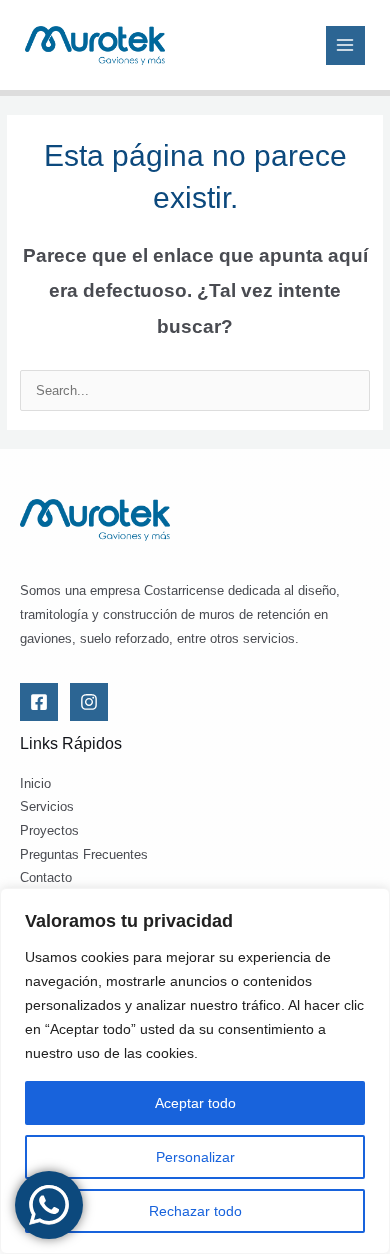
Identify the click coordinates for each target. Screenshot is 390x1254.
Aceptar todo (195, 1103)
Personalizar (195, 1157)
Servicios (47, 806)
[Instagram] (89, 702)
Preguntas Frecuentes (84, 854)
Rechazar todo (195, 1211)
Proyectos (49, 830)
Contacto (46, 877)
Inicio (35, 783)
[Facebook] (39, 702)
